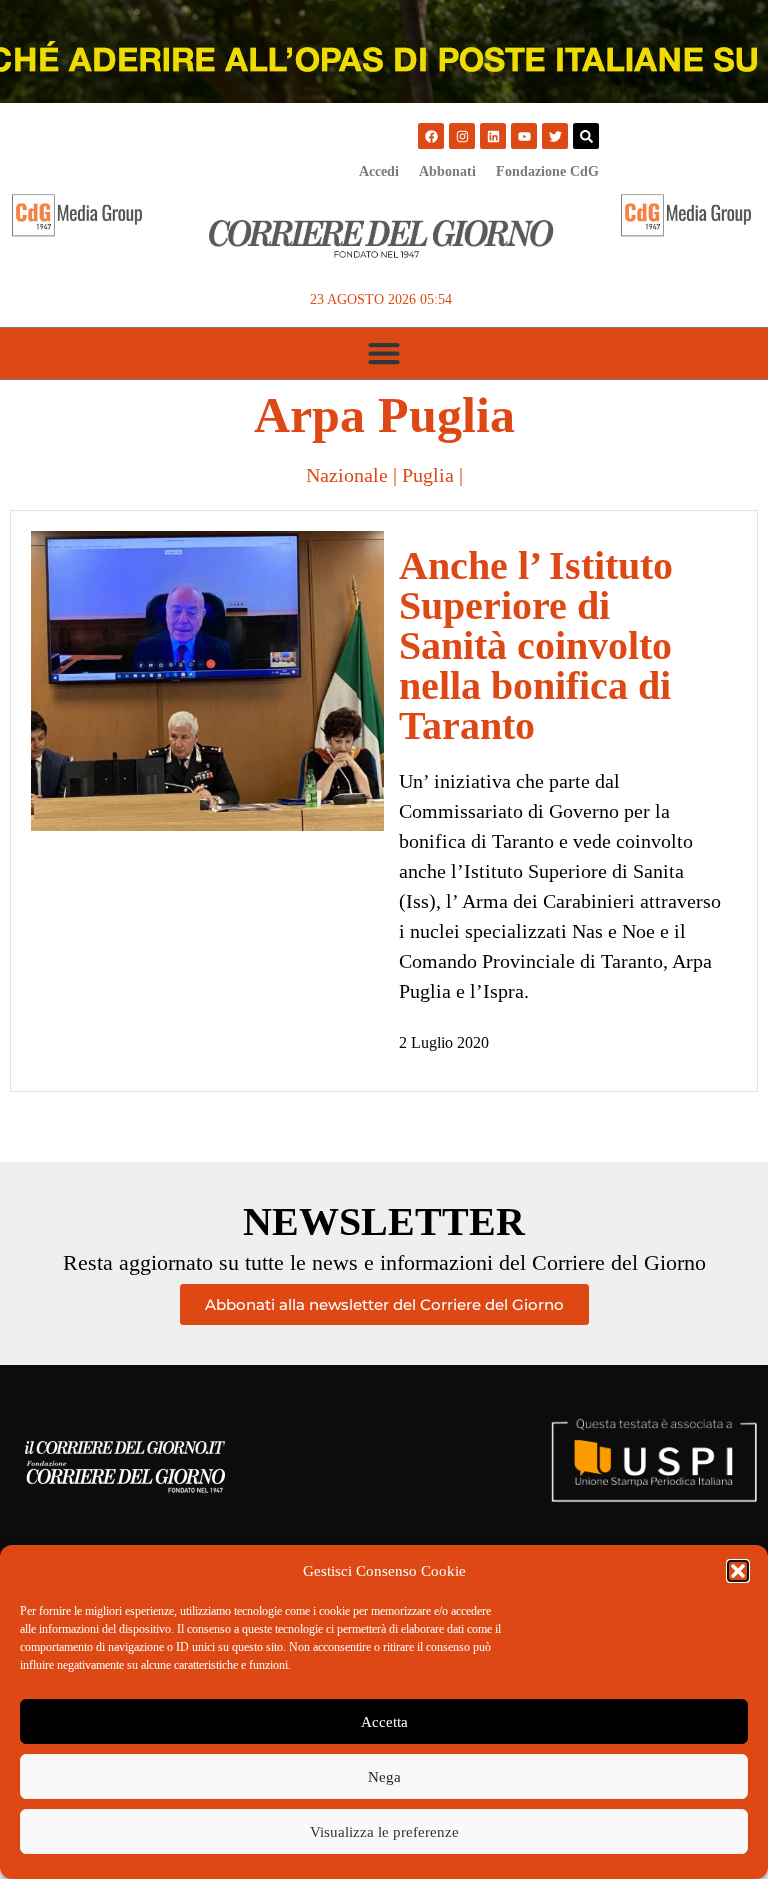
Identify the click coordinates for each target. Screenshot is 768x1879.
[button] (738, 1571)
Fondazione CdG (547, 171)
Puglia (428, 475)
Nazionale (347, 475)
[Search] (586, 136)
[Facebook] (431, 136)
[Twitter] (555, 136)
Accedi (379, 171)
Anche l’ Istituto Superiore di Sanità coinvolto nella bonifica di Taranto (536, 645)
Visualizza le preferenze (384, 1832)
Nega (384, 1777)
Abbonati (447, 171)
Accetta (384, 1722)
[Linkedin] (493, 136)
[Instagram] (462, 136)
